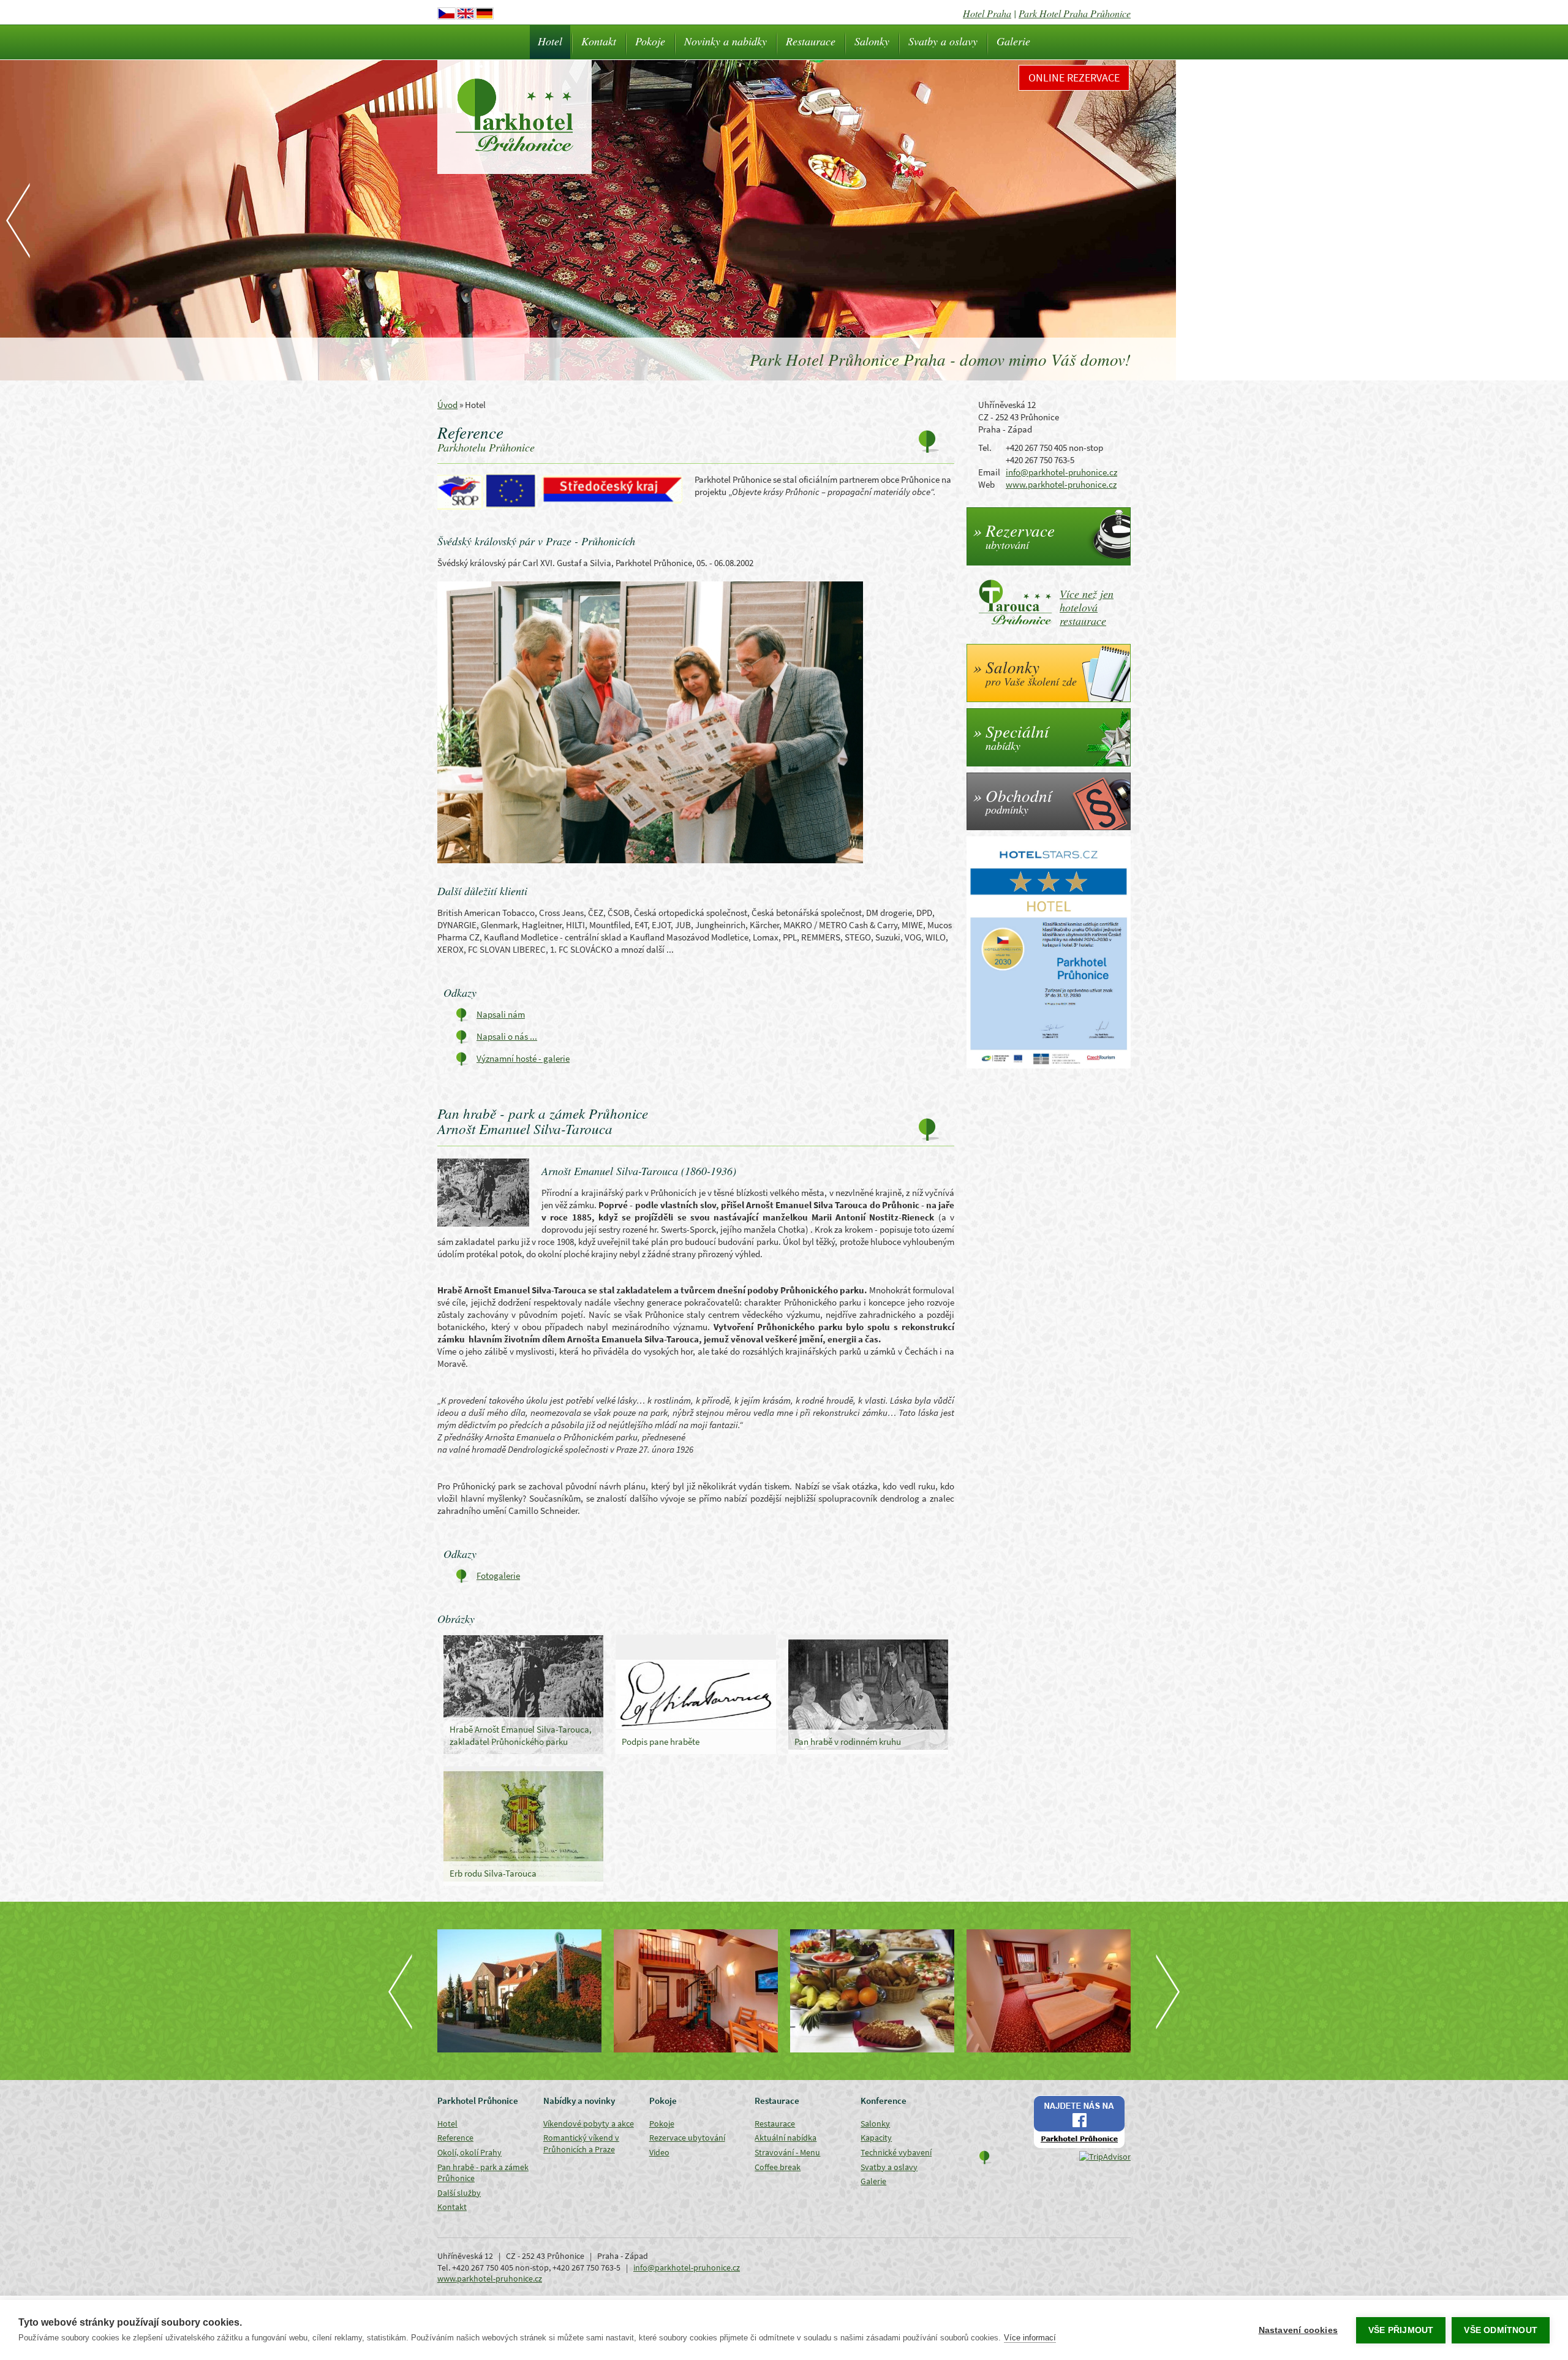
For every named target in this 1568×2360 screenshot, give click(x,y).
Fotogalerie (498, 1575)
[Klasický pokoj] (1049, 1991)
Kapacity (876, 2138)
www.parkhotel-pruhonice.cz (1061, 484)
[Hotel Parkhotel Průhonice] (519, 1991)
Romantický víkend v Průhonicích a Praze (581, 2143)
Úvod (447, 405)
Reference (455, 2138)
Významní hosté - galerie (523, 1058)
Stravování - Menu (787, 2152)
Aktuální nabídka (786, 2138)
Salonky (872, 41)
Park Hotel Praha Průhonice (1075, 13)
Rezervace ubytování (687, 2138)
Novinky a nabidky (726, 41)
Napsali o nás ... (507, 1036)
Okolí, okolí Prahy (469, 2152)
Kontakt (599, 41)
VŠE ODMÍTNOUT (1501, 2330)
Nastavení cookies (1298, 2330)
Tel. (985, 448)
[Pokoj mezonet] (696, 1991)
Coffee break (778, 2167)
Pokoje (650, 41)
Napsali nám (501, 1014)
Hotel (550, 41)
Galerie (1013, 41)
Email (989, 472)
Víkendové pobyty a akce (589, 2124)
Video (659, 2152)
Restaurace (811, 41)
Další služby (459, 2193)
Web (986, 484)
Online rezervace (1074, 78)
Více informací (1030, 2338)
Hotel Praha (987, 13)
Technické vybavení (896, 2152)
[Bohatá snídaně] (872, 1991)
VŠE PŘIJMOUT (1401, 2330)
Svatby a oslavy (943, 41)
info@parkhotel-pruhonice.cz (1061, 472)
